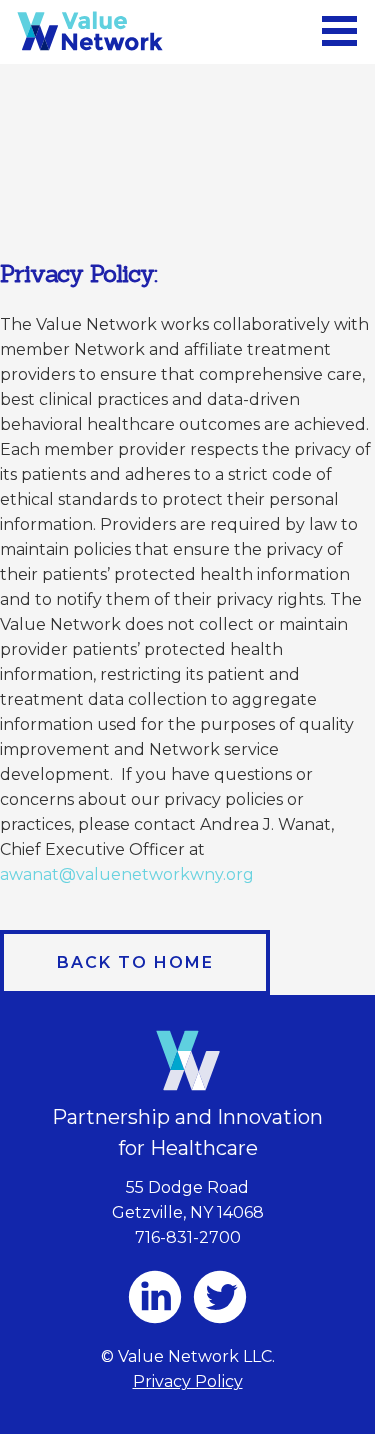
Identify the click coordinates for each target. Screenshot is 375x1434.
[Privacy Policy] (90, 26)
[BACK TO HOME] (135, 954)
